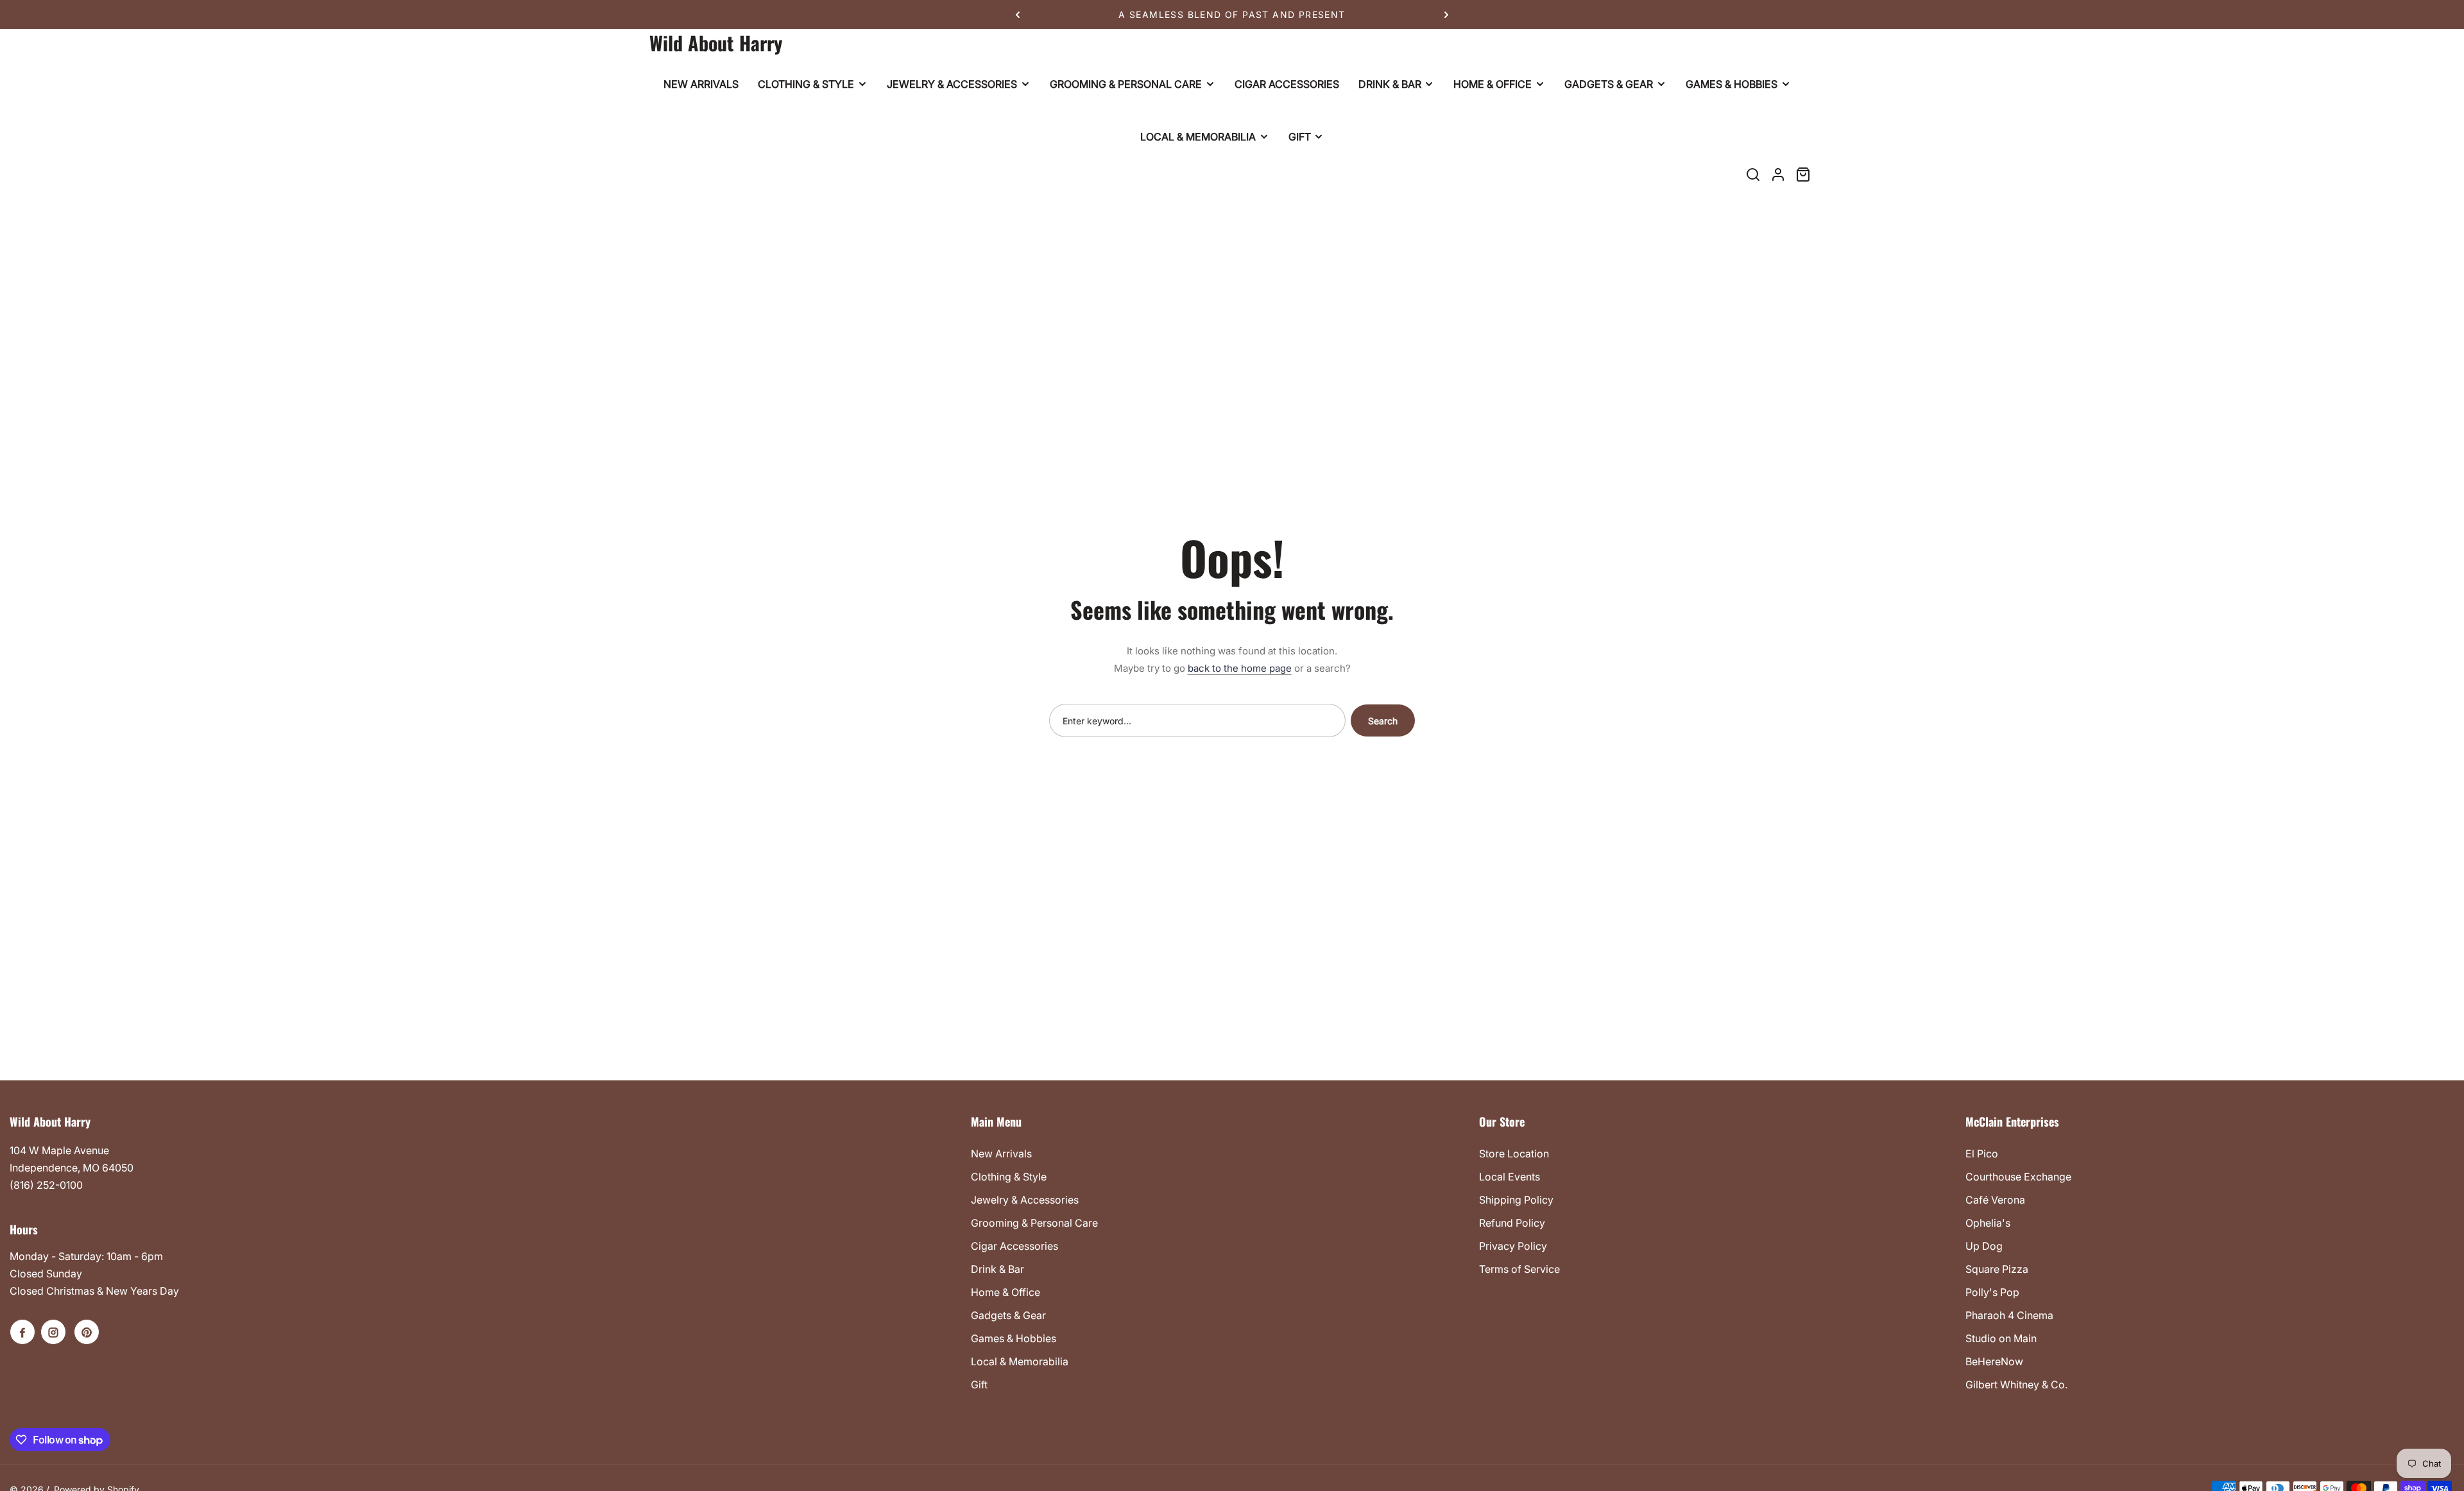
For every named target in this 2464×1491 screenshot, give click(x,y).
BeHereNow (1994, 1361)
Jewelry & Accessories (1025, 1200)
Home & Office (1005, 1292)
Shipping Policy (1516, 1200)
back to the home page (1240, 668)
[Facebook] (22, 1332)
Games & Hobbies (1014, 1338)
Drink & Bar (997, 1269)
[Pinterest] (87, 1332)
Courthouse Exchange (2018, 1177)
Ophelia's (1988, 1223)
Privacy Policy (1513, 1246)
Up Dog (1984, 1246)
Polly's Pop (1992, 1292)
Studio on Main (2001, 1338)
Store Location (1514, 1154)
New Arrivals (1001, 1154)
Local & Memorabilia (1020, 1361)
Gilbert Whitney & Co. (2016, 1384)
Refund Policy (1512, 1223)
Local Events (1510, 1177)
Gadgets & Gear (1008, 1315)
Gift (979, 1384)
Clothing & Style (1009, 1177)
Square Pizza (1997, 1269)
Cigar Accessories (1014, 1246)
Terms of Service (1519, 1269)
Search (1383, 721)
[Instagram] (53, 1332)
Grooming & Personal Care (1034, 1223)
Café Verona (1995, 1200)
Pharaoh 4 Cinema (2009, 1315)
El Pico (1982, 1154)
